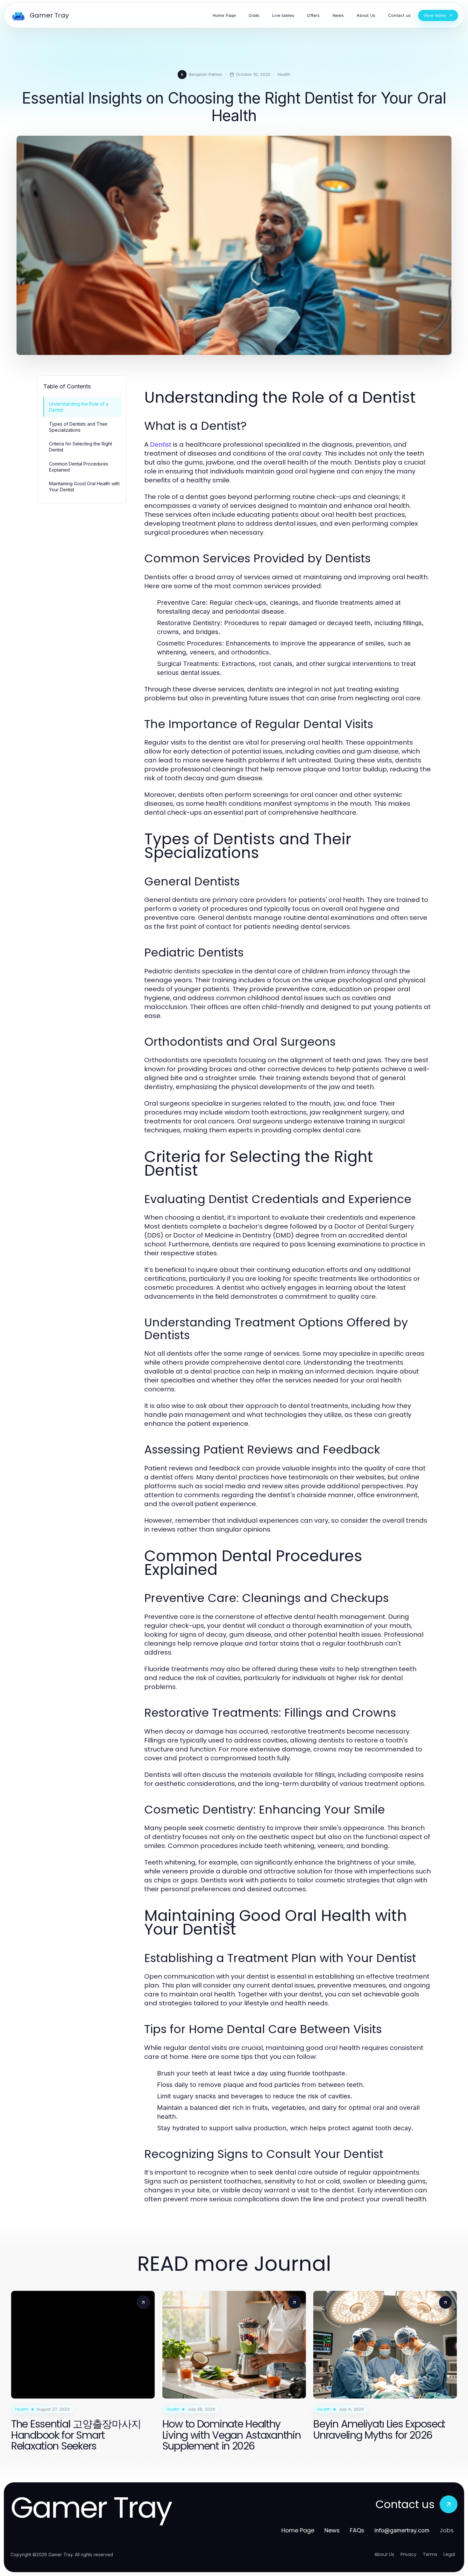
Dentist (161, 444)
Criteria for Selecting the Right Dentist (81, 447)
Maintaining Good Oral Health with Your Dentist (84, 487)
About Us (384, 2554)
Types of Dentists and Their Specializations (78, 427)
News (332, 2530)
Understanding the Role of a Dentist (79, 407)
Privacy (408, 2554)
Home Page (298, 2530)
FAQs (357, 2530)
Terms (430, 2554)
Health (284, 74)
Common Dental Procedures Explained (79, 467)
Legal (449, 2554)
